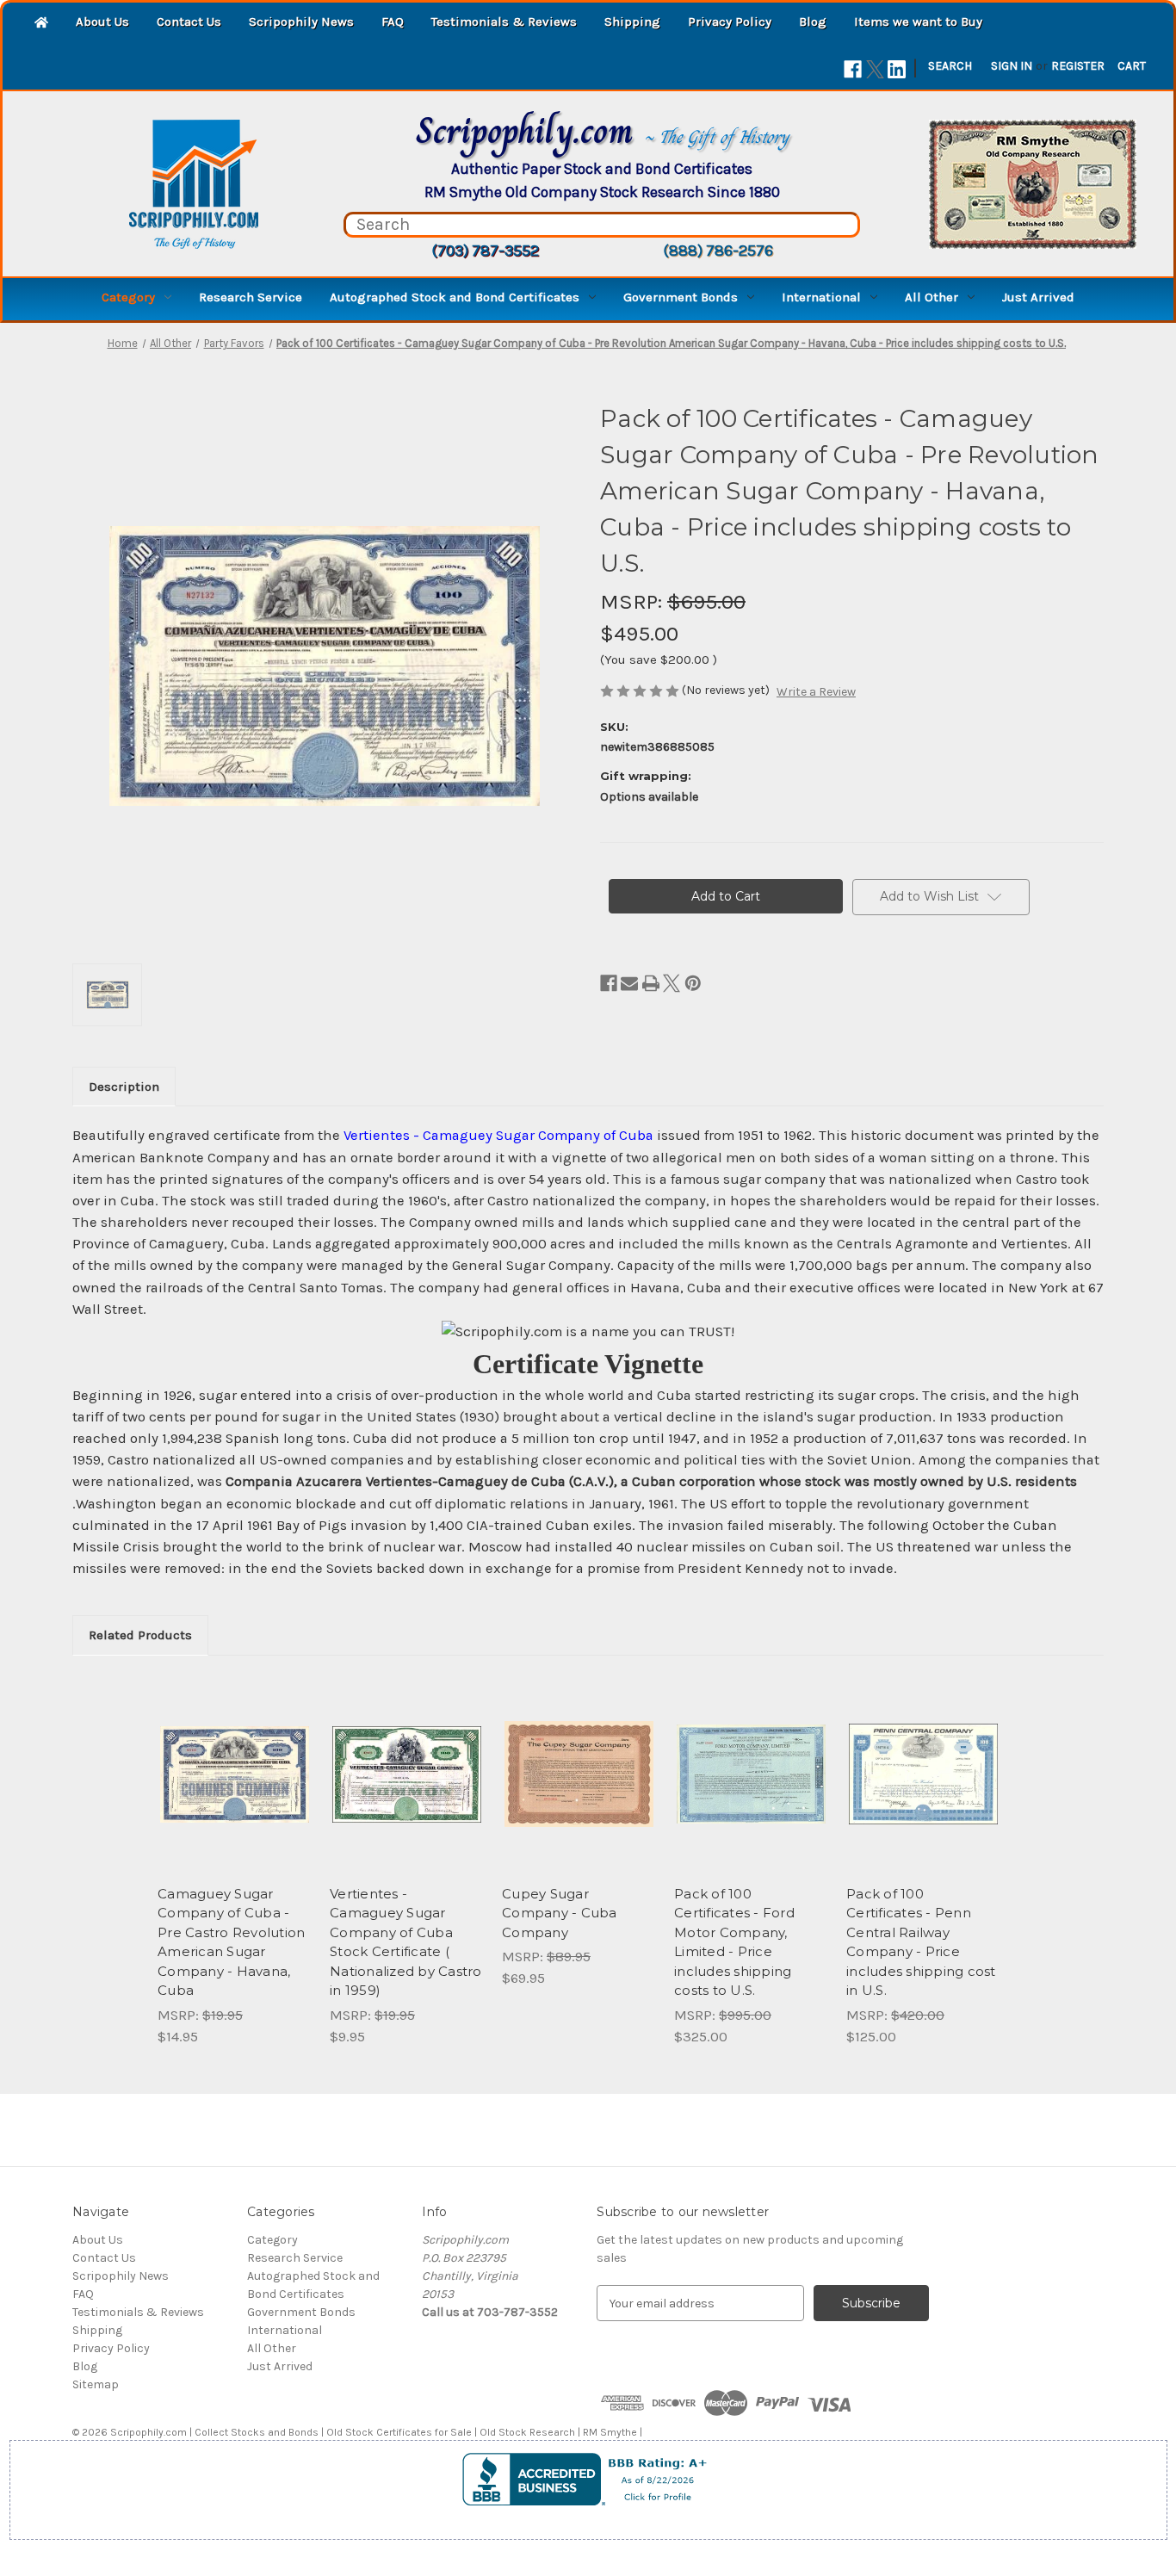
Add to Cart (579, 1789)
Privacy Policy (730, 22)
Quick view (220, 1759)
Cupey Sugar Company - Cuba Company (560, 1913)
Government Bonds (681, 297)
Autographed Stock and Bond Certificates (455, 297)
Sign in (1012, 66)
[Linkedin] (897, 69)
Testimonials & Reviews (504, 22)
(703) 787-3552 (485, 251)
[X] (875, 69)
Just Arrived (1038, 297)
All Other (932, 297)
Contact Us (189, 22)
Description (124, 1087)
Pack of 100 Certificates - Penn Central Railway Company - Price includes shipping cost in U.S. (921, 1942)
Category (128, 297)
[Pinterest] (693, 983)
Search (950, 66)
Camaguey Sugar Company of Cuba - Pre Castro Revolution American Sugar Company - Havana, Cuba (231, 1942)
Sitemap (96, 2384)
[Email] (629, 983)
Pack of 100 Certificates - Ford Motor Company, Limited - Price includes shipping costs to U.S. (734, 1942)
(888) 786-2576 (718, 251)
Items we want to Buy (918, 22)
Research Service (251, 297)
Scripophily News (301, 22)
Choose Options (235, 1789)
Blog (813, 22)
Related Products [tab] (140, 1635)
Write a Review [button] (816, 692)
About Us (102, 22)
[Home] (41, 24)
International (821, 297)
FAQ (393, 22)
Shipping (632, 22)
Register (1078, 66)
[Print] (651, 983)
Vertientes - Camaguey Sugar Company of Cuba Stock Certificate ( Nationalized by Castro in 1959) (406, 1942)
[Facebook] (853, 69)
